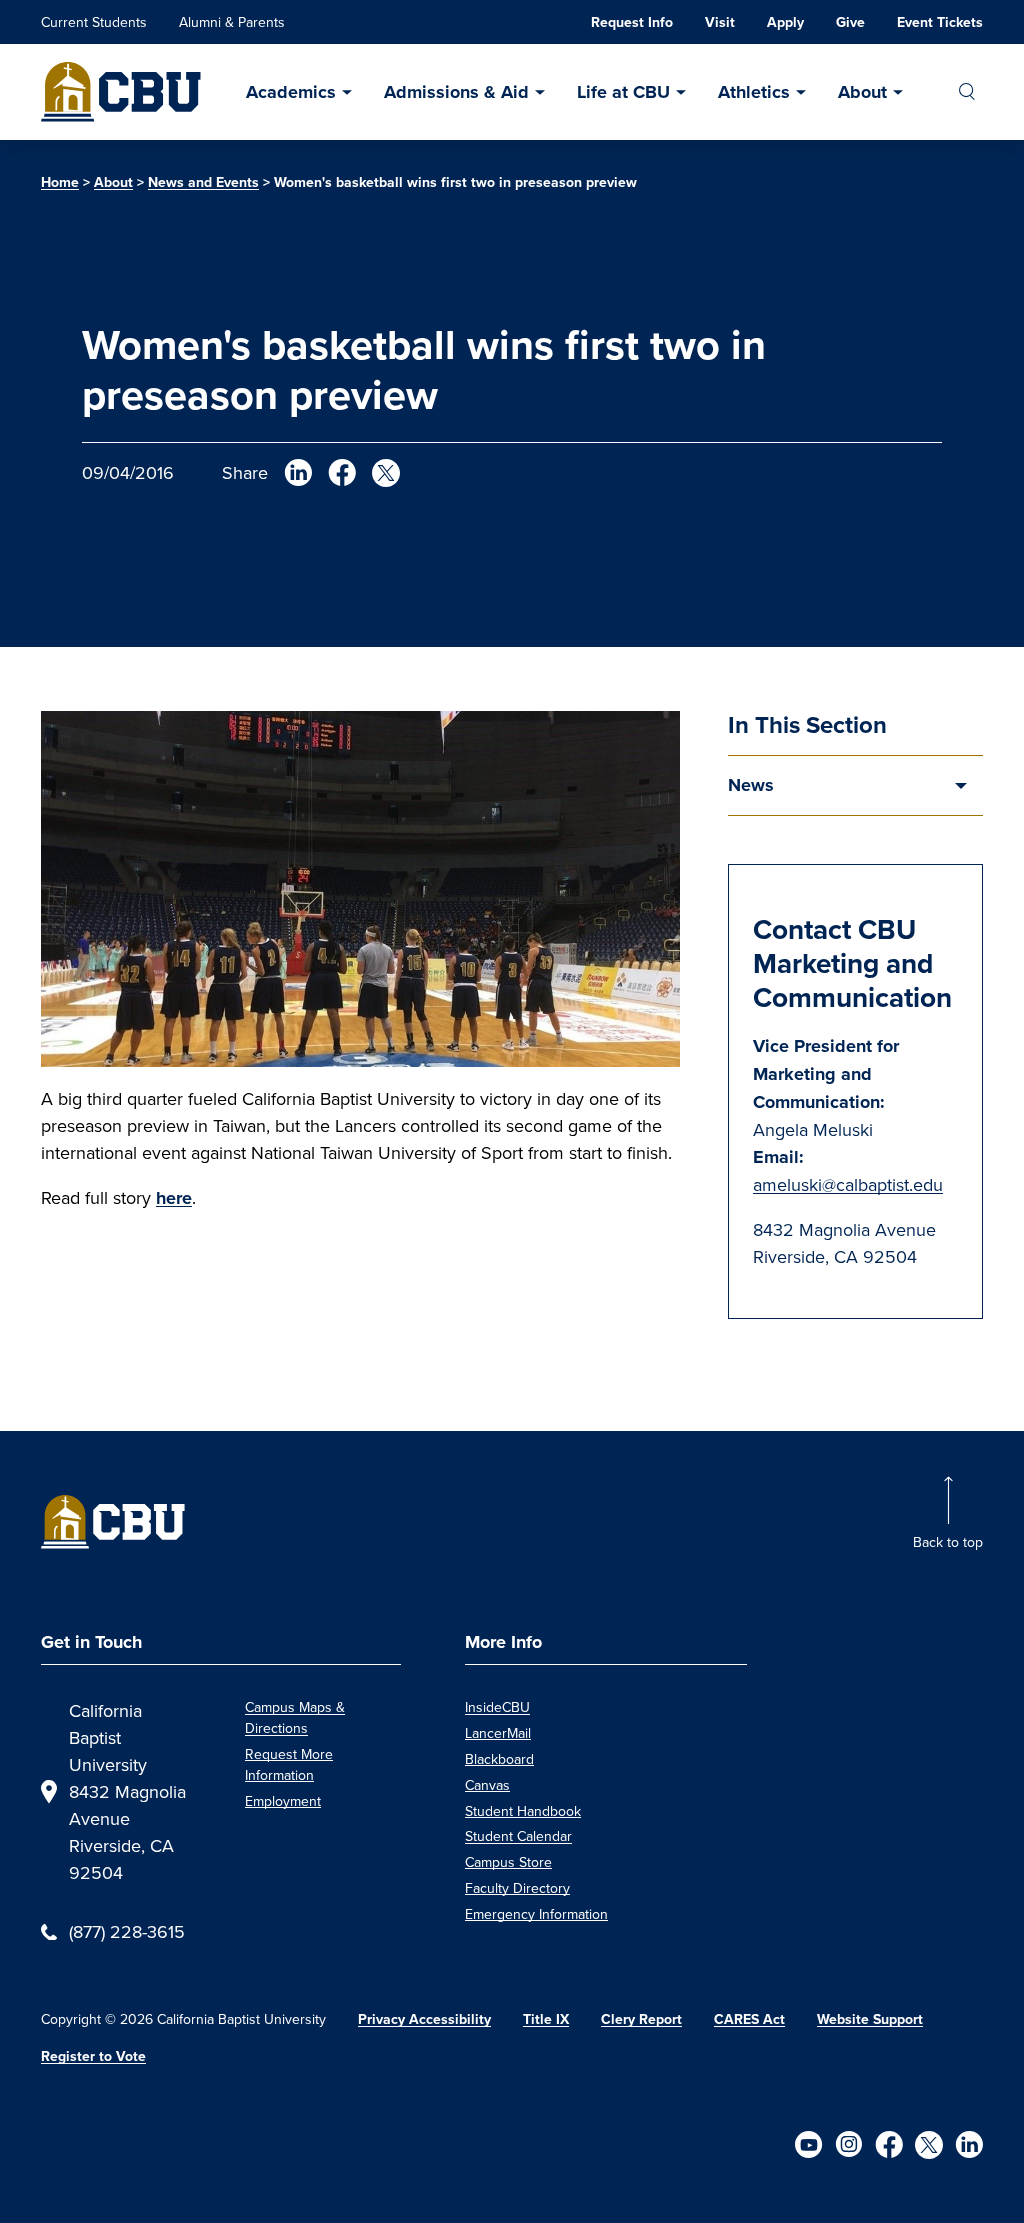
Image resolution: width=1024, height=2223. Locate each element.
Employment (283, 1801)
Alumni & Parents (232, 22)
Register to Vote (93, 2056)
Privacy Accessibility (424, 2019)
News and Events (203, 182)
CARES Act (749, 2019)
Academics (291, 92)
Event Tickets (940, 22)
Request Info (632, 22)
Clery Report (641, 2019)
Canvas (487, 1785)
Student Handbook (523, 1811)
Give (850, 22)
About (862, 92)
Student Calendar (518, 1836)
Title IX (546, 2019)
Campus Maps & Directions (295, 1717)
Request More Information (289, 1764)
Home (60, 182)
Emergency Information (536, 1914)
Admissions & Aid (456, 92)
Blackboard (499, 1759)
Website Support (870, 2019)
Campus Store (508, 1862)
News (751, 785)
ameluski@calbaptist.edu (848, 1184)
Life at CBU (623, 92)
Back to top (948, 1542)
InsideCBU (497, 1707)
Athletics (754, 92)
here (174, 1198)
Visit (720, 22)
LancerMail (498, 1733)
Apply (785, 22)
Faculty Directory (517, 1888)
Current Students (94, 22)
